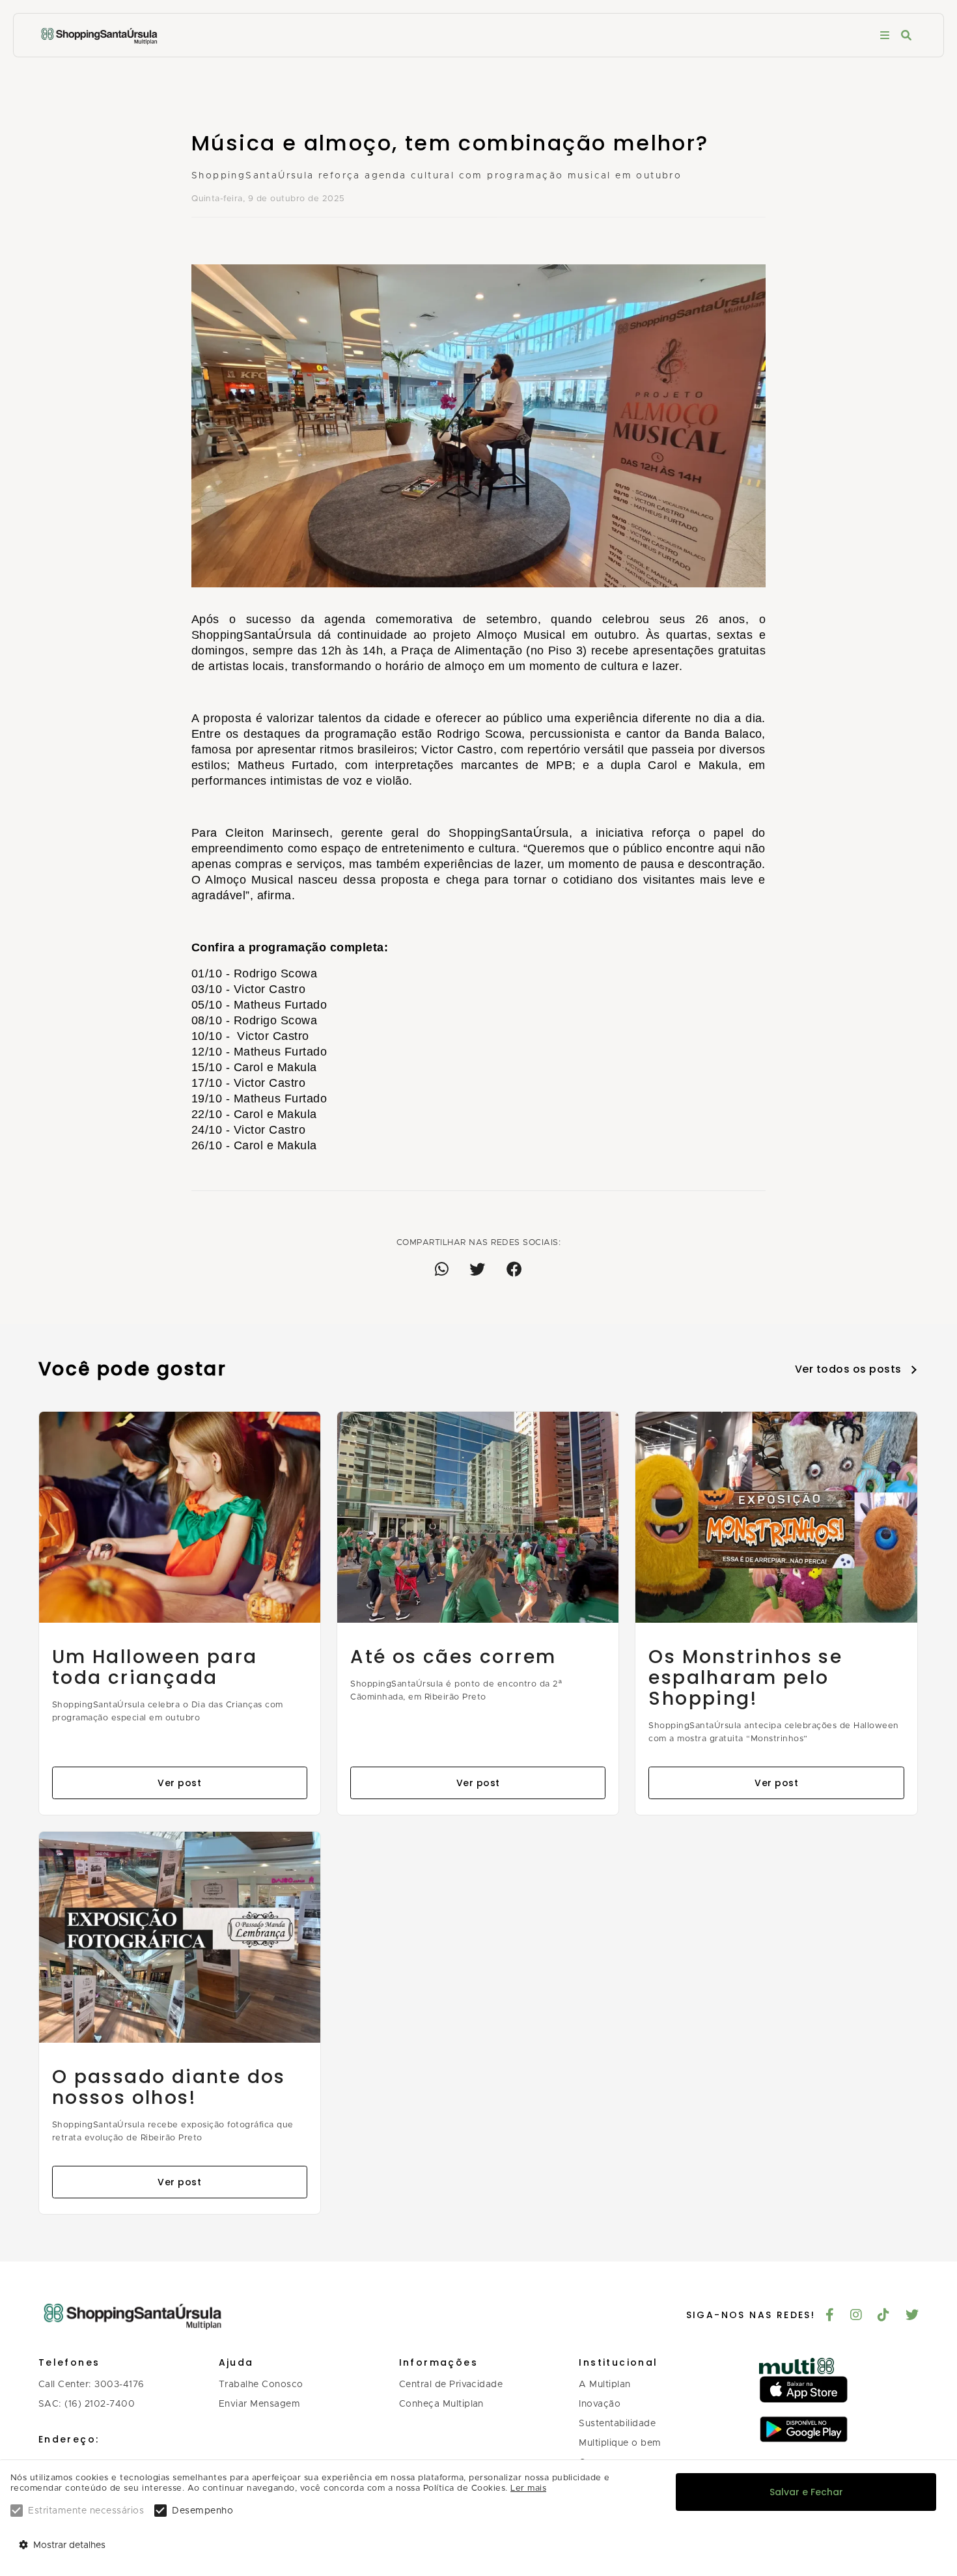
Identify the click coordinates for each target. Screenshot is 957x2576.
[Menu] (885, 35)
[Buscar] (906, 35)
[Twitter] (912, 2316)
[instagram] (856, 2316)
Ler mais (528, 2488)
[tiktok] (884, 2316)
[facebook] (830, 2316)
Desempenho (202, 2511)
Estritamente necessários (86, 2511)
